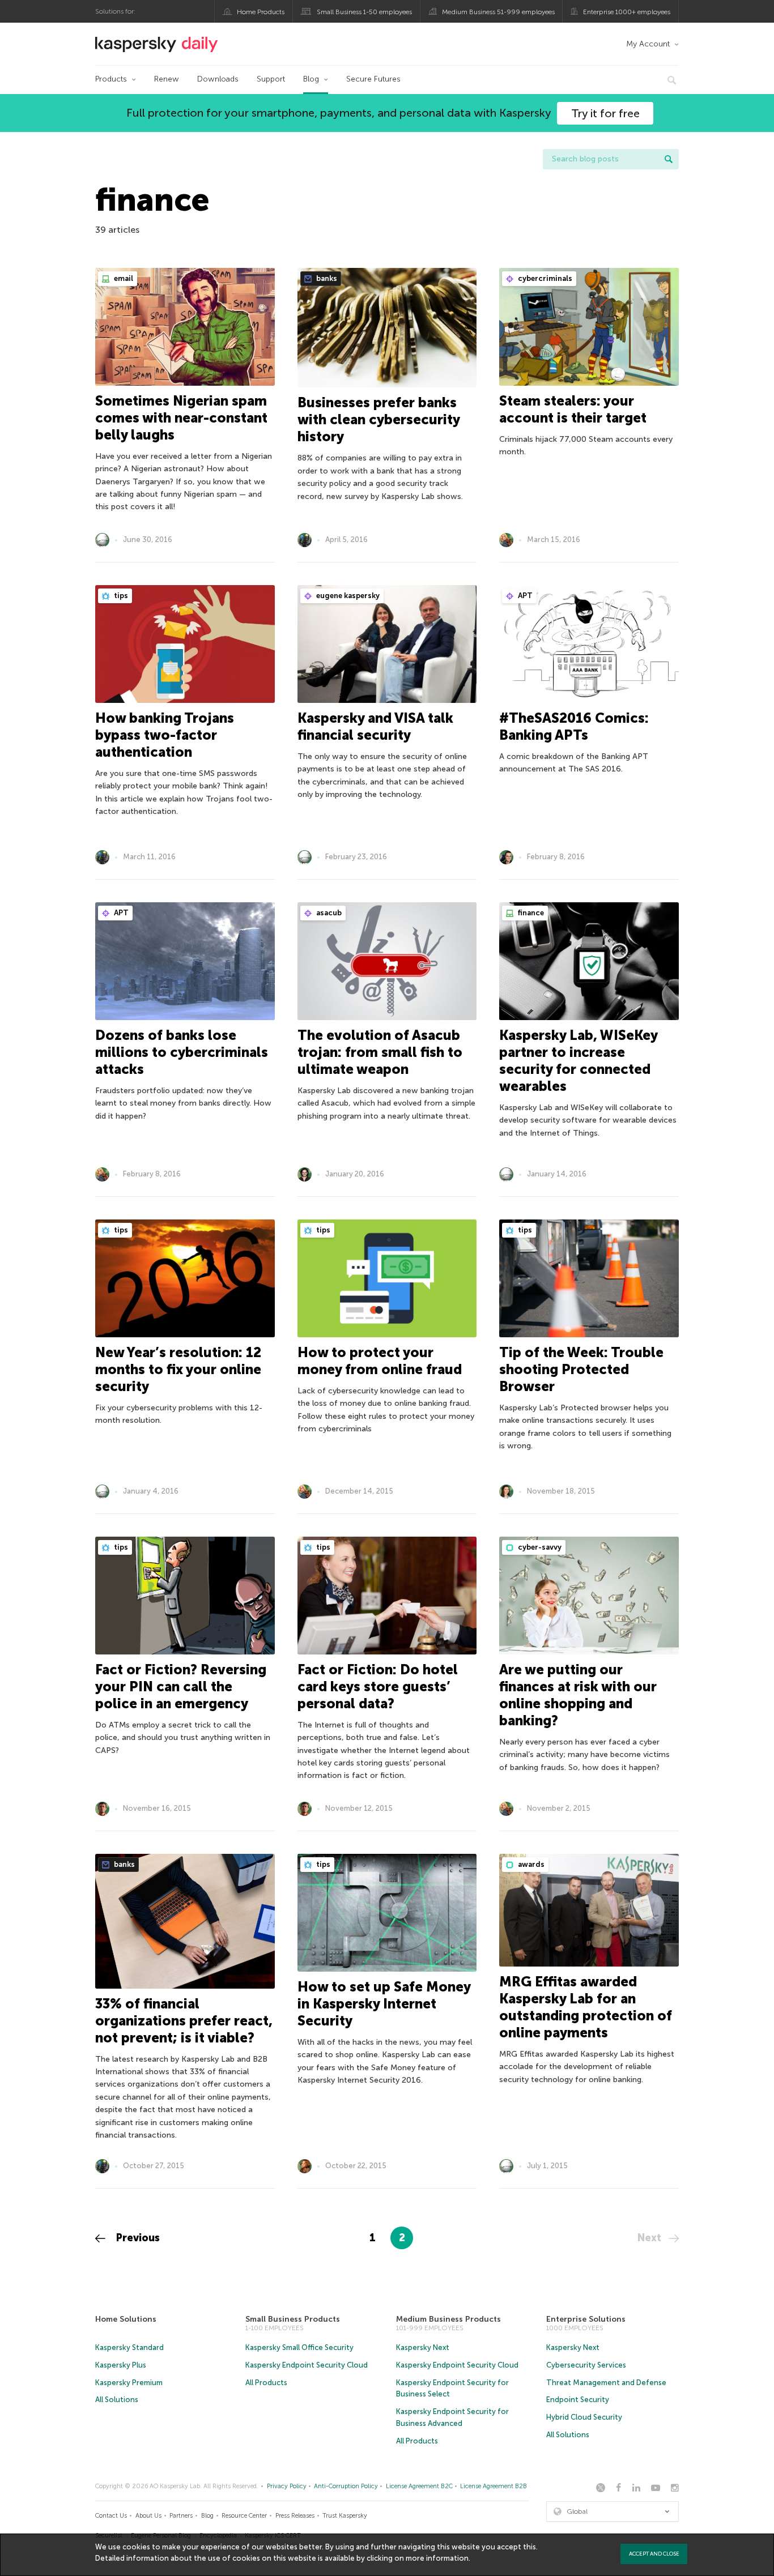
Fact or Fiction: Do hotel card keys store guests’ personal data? (378, 1686)
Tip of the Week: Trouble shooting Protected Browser (581, 1369)
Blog (311, 79)
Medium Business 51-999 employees (498, 12)
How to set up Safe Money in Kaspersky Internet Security (384, 2004)
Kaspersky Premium (129, 2383)
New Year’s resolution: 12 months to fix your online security (178, 1369)
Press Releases (295, 2516)
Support (271, 79)
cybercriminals (544, 278)
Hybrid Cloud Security (584, 2417)
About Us (148, 2516)
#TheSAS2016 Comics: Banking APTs (574, 726)
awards (530, 1864)
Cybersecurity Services (586, 2365)
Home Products (261, 12)
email (123, 278)
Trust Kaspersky (345, 2516)
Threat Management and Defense (606, 2383)
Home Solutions (126, 2319)
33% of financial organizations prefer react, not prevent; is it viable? (184, 2021)
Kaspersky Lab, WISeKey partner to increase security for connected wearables (578, 1061)
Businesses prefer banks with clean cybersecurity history (379, 419)
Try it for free (605, 113)
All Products (266, 2383)
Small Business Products (293, 2319)
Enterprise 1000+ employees (627, 12)
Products (111, 79)
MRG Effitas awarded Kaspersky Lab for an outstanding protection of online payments (586, 2007)
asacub (328, 913)
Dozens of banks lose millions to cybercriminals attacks (182, 1052)
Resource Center (244, 2516)
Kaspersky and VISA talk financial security (375, 726)
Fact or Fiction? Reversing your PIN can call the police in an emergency (181, 1686)
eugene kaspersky (347, 596)
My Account (648, 44)
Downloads (218, 79)
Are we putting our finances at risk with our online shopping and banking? (578, 1695)
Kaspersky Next (423, 2347)
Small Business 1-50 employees (364, 12)
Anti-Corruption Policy (346, 2486)
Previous (137, 2238)
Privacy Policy (287, 2486)
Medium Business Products (448, 2319)
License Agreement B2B (494, 2486)
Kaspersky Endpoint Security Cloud (307, 2365)
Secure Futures (373, 79)
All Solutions (117, 2400)
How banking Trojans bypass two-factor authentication (165, 735)
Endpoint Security (578, 2400)
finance (530, 913)
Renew (167, 79)
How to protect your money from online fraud (380, 1361)
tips (120, 596)
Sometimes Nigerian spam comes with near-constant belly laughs (181, 418)
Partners (181, 2516)
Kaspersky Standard (129, 2347)
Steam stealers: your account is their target (573, 409)
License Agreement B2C (419, 2486)
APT (524, 596)
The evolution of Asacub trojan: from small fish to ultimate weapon (380, 1052)
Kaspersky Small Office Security (299, 2347)
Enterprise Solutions (586, 2319)
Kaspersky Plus (121, 2365)
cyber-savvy (539, 1547)
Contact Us (111, 2516)
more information (437, 2558)
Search (669, 159)
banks (326, 278)
